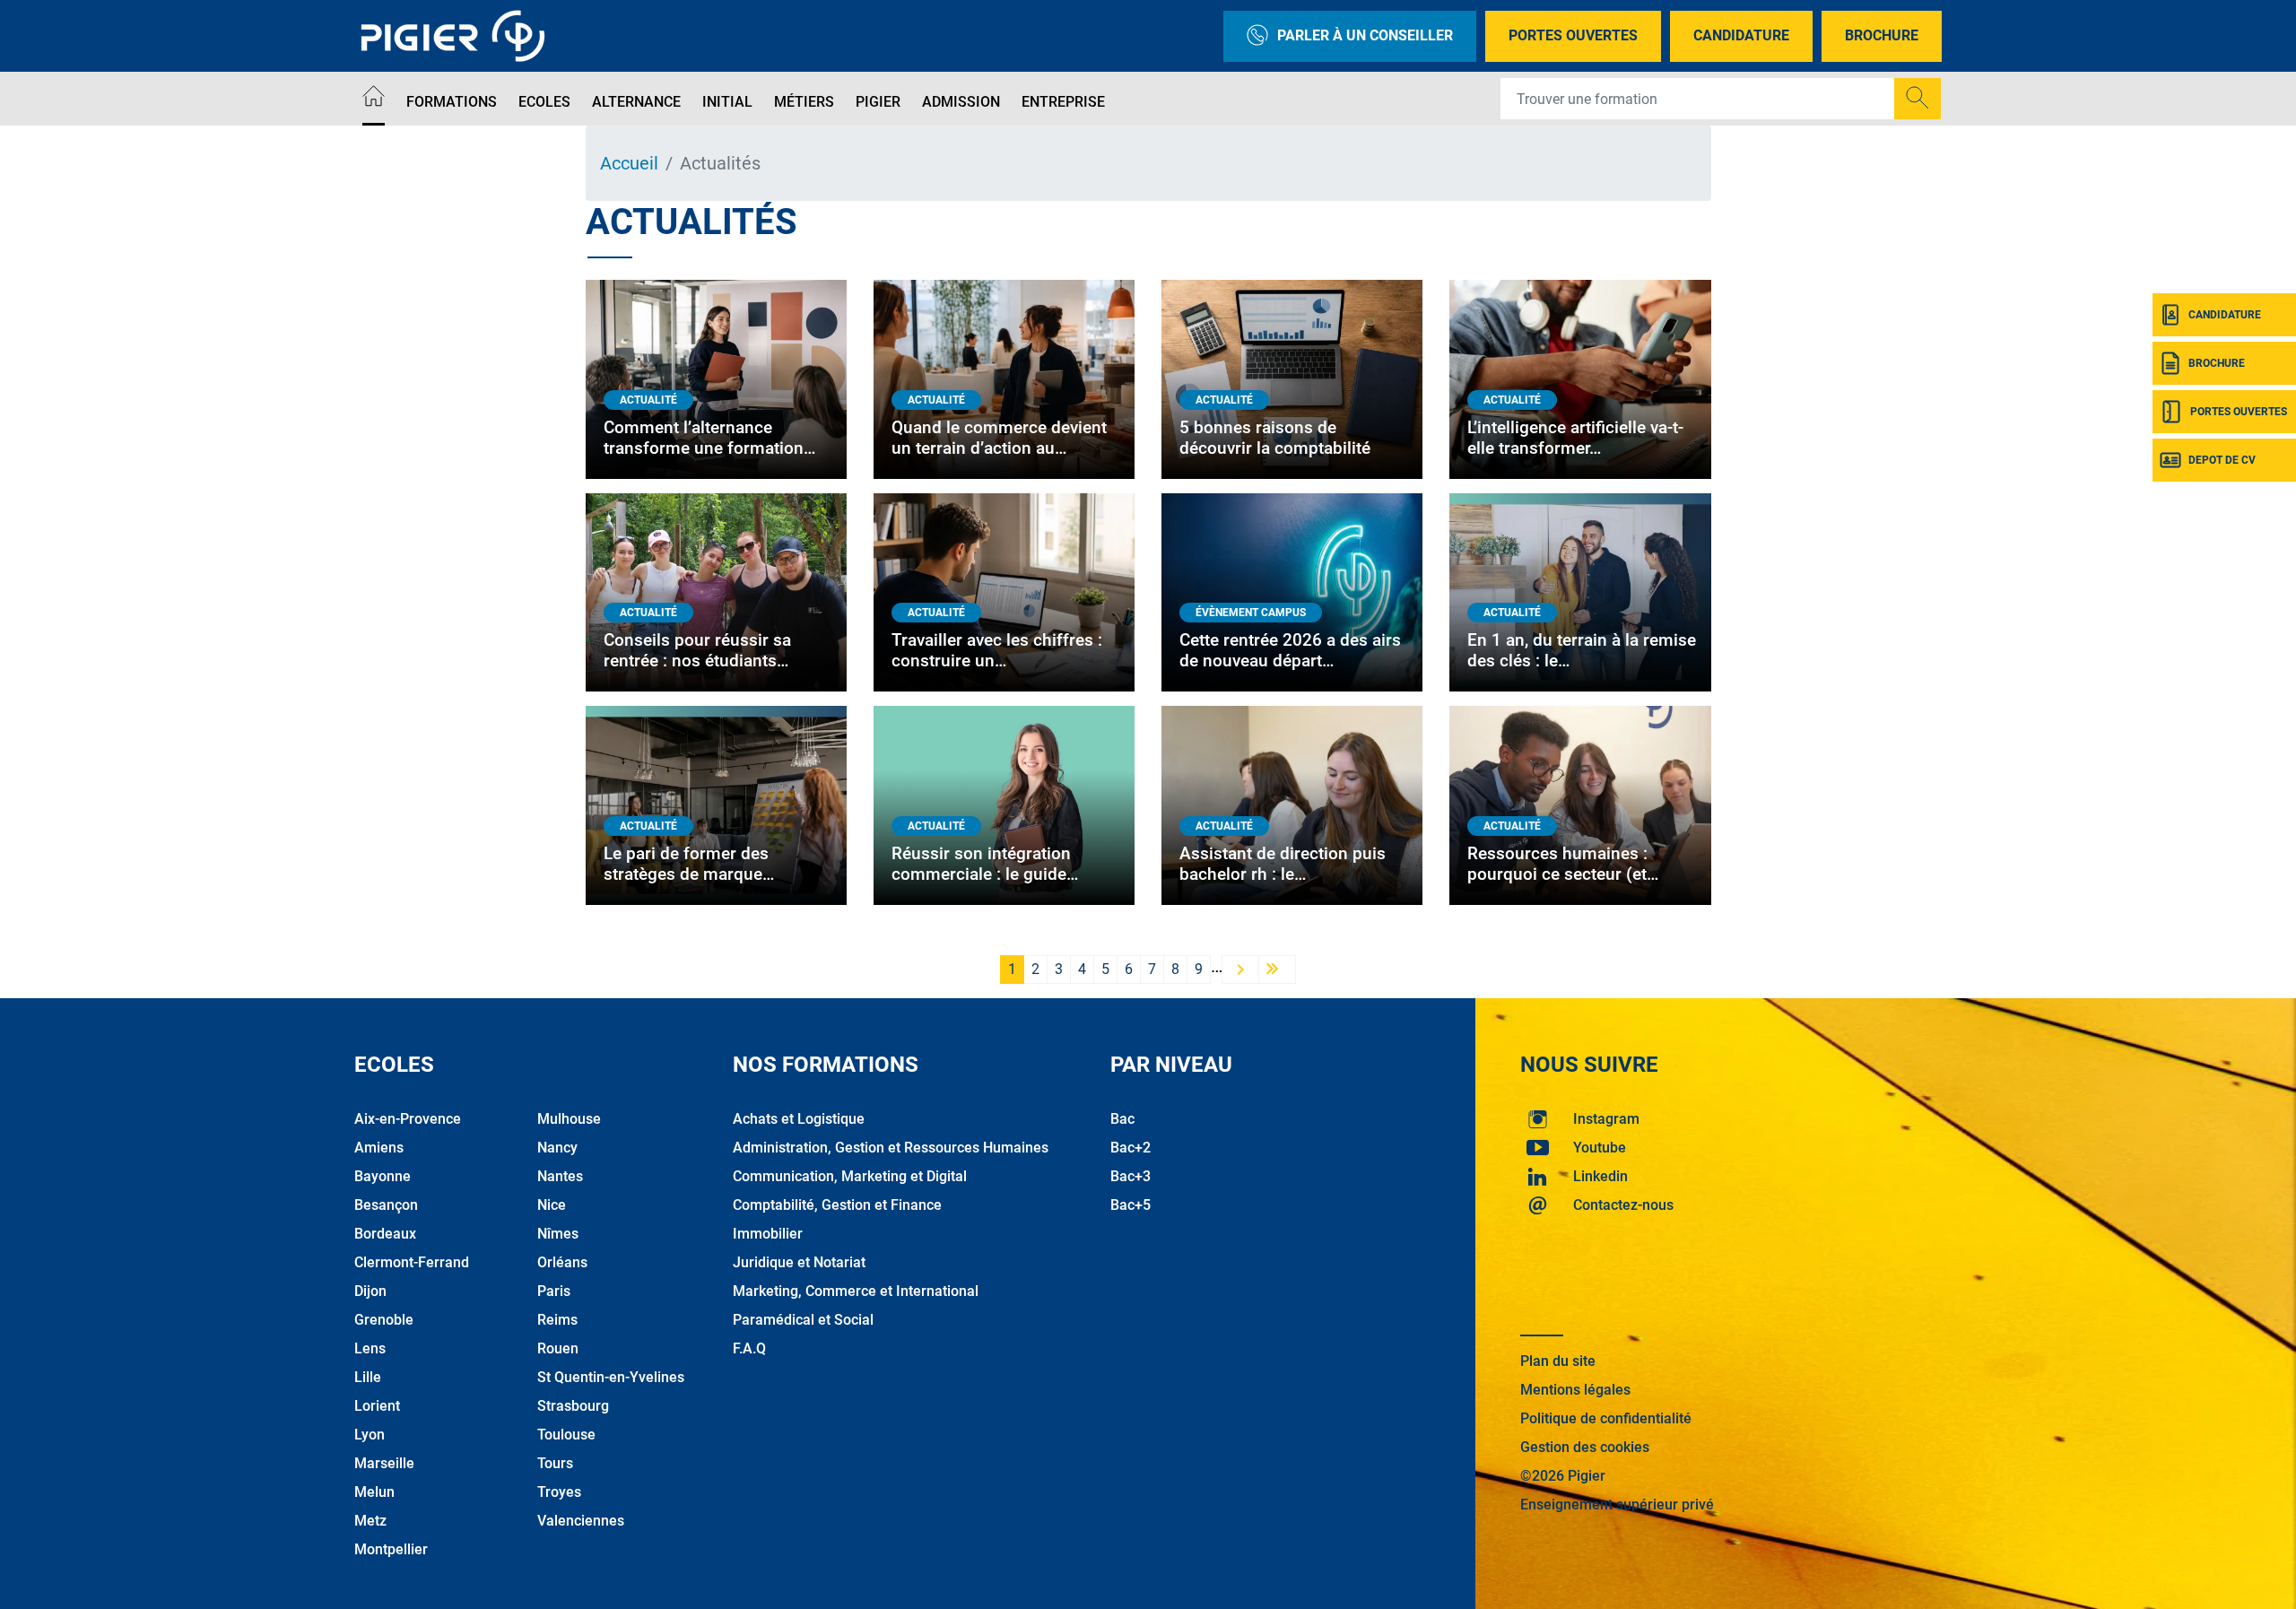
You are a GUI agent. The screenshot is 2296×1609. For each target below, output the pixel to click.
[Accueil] (374, 99)
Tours (555, 1463)
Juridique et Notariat (799, 1262)
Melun (374, 1492)
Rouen (558, 1348)
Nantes (560, 1176)
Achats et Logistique (799, 1119)
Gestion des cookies (1585, 1447)
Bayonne (383, 1176)
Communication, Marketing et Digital (850, 1176)
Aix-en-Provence (408, 1119)
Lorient (377, 1406)
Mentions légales (1575, 1390)
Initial (727, 102)
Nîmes (558, 1234)
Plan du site (1558, 1361)
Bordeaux (385, 1234)
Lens (370, 1348)
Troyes (559, 1492)
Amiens (379, 1148)
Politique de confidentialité (1606, 1418)
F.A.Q (749, 1348)
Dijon (370, 1291)
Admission (961, 102)
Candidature (1741, 35)
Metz (370, 1521)
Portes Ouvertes (1573, 35)
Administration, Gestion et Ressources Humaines (891, 1148)
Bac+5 (1131, 1205)
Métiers (804, 102)
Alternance (636, 102)
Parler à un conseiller (1365, 35)
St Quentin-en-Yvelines (611, 1377)
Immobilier (768, 1234)
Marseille (384, 1463)
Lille (368, 1377)
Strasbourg (573, 1406)
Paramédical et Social (803, 1320)
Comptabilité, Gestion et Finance (837, 1205)
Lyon (370, 1435)
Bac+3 (1131, 1176)
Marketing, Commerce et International (856, 1291)
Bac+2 (1131, 1148)
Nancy (557, 1148)
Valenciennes (581, 1521)
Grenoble (384, 1320)
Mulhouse (569, 1119)
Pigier (878, 102)
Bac (1122, 1119)
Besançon (386, 1205)
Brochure (1882, 35)
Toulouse (566, 1435)
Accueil (629, 163)
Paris (554, 1291)
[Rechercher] (1918, 99)
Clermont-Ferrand (412, 1262)
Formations (452, 102)
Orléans (562, 1262)
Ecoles (544, 102)
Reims (557, 1320)
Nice (552, 1205)
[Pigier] (457, 36)
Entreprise (1063, 102)
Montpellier (391, 1549)
